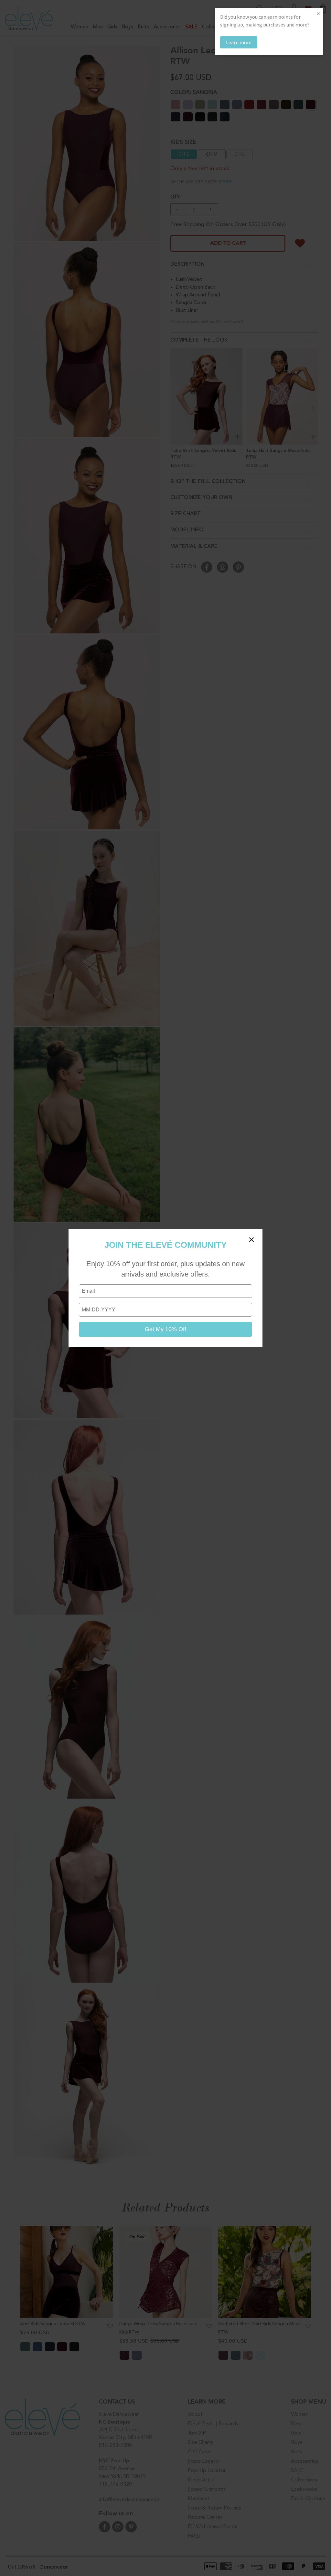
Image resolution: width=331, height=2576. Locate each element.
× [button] (318, 13)
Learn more (239, 42)
